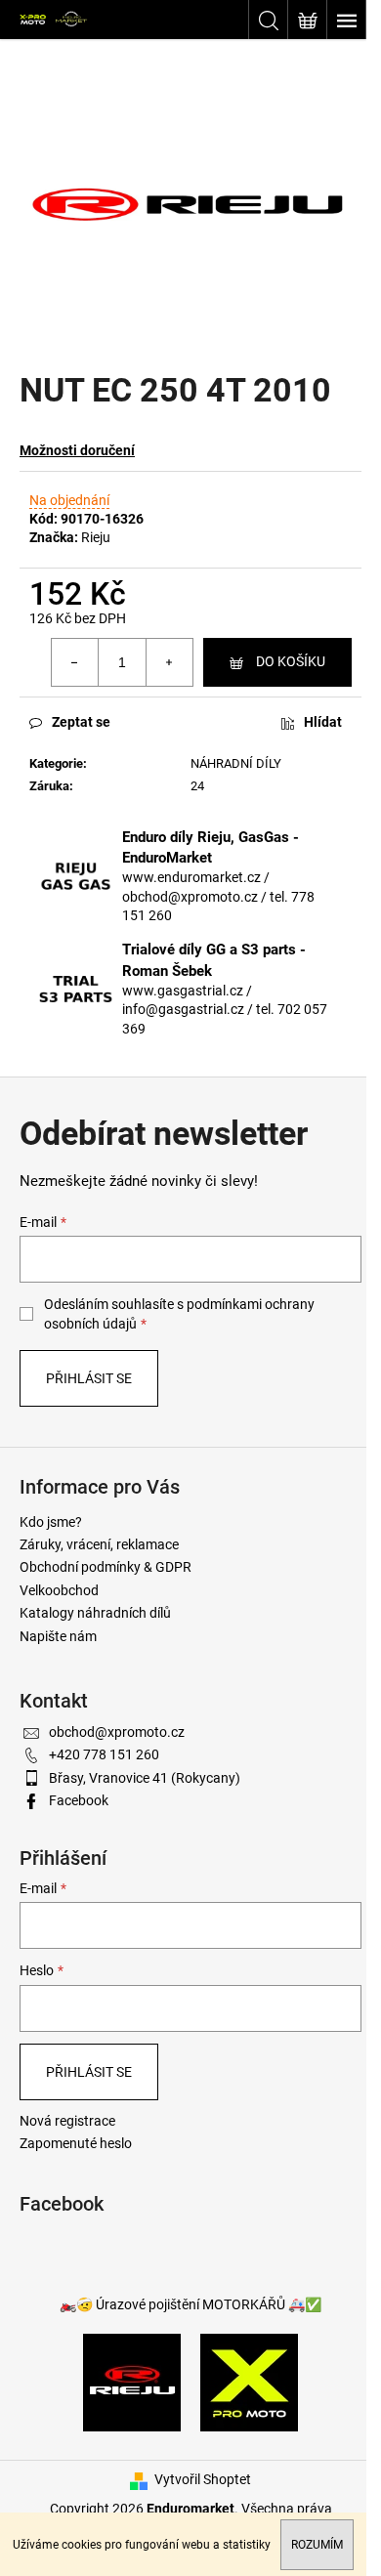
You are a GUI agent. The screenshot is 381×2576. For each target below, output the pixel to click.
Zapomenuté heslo (76, 2143)
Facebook (79, 1800)
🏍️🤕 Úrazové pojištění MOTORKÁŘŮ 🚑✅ (190, 2304)
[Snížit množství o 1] (75, 662)
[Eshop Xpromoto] (249, 2382)
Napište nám (58, 1636)
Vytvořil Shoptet (203, 2479)
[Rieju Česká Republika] (132, 2382)
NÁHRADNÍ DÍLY (236, 763)
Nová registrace (67, 2121)
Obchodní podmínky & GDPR (106, 1567)
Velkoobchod (59, 1590)
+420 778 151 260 (104, 1754)
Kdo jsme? (51, 1522)
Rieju (96, 537)
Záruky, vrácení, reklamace (99, 1544)
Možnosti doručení (77, 450)
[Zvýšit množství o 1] (169, 662)
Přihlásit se (89, 1378)
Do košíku (291, 661)
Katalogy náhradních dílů (95, 1613)
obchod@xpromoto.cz (117, 1732)
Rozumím (317, 2545)
